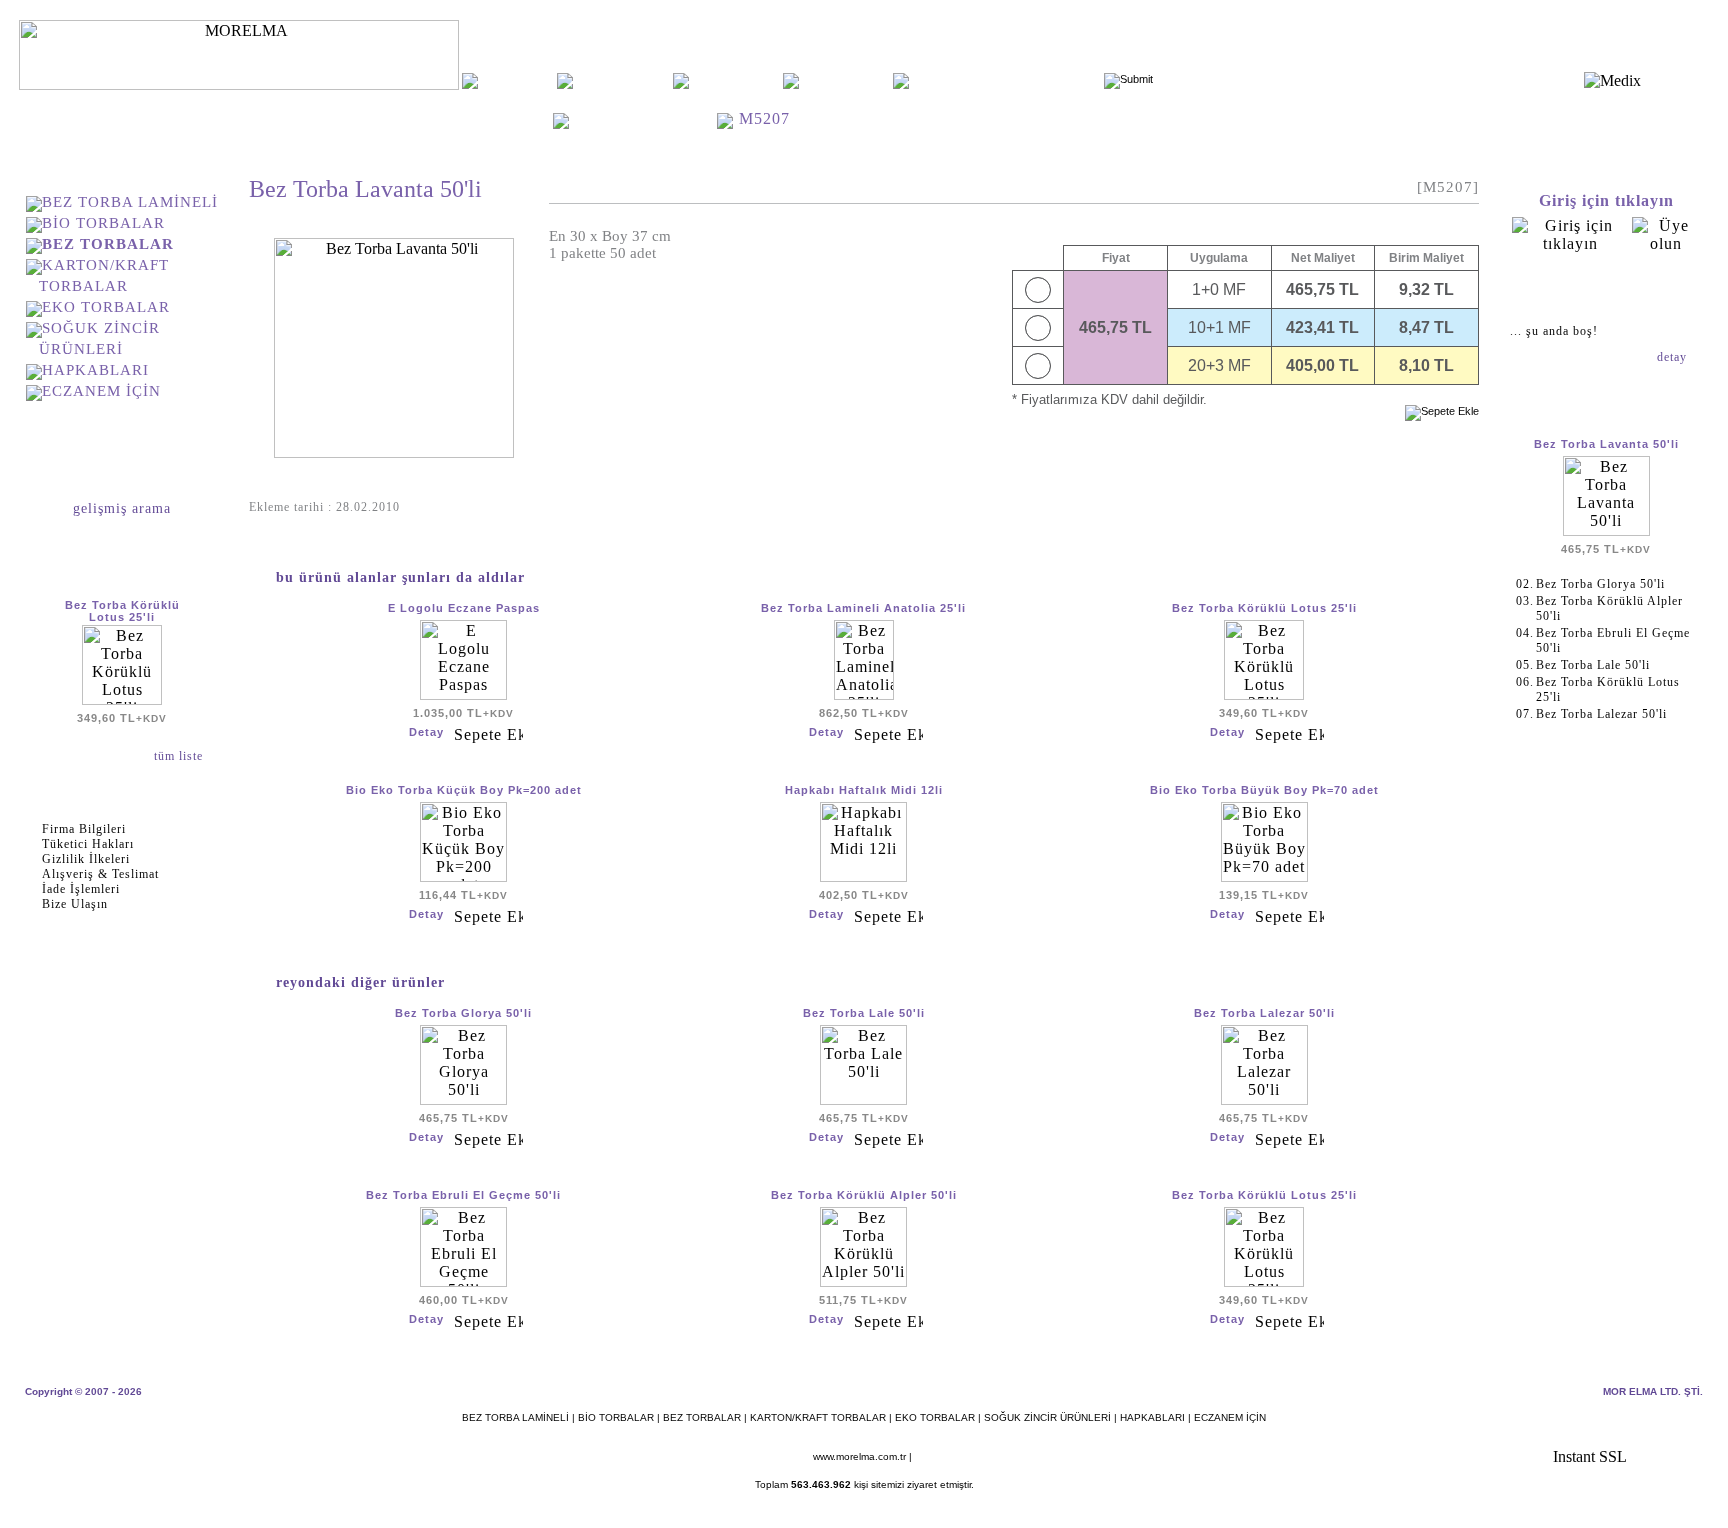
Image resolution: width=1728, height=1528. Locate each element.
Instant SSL (1590, 1456)
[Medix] (1612, 80)
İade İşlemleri (81, 889)
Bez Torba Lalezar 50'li (1264, 1013)
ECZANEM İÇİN (101, 391)
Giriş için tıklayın (1606, 200)
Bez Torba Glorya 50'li (463, 1013)
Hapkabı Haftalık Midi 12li (864, 790)
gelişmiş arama (122, 508)
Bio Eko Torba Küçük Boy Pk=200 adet (464, 790)
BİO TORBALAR (103, 223)
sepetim (1606, 288)
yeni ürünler (736, 80)
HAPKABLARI (95, 370)
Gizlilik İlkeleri (86, 859)
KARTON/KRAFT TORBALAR (818, 1417)
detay (1674, 357)
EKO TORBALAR (106, 307)
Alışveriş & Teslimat (100, 874)
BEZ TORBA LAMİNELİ (130, 202)
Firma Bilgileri (84, 829)
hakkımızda (622, 80)
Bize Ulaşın (75, 904)
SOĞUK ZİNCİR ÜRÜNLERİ (1047, 1417)
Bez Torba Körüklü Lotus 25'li (122, 611)
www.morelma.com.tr (859, 1456)
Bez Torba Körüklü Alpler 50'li (864, 1195)
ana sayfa (517, 80)
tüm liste (180, 756)
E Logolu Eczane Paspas (464, 608)
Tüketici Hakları (88, 844)
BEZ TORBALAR (646, 118)
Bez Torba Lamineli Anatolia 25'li (863, 608)
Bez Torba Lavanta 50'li (1606, 444)
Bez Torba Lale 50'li (864, 1013)
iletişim (845, 80)
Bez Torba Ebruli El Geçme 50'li (463, 1195)
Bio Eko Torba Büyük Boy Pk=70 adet (1264, 790)
